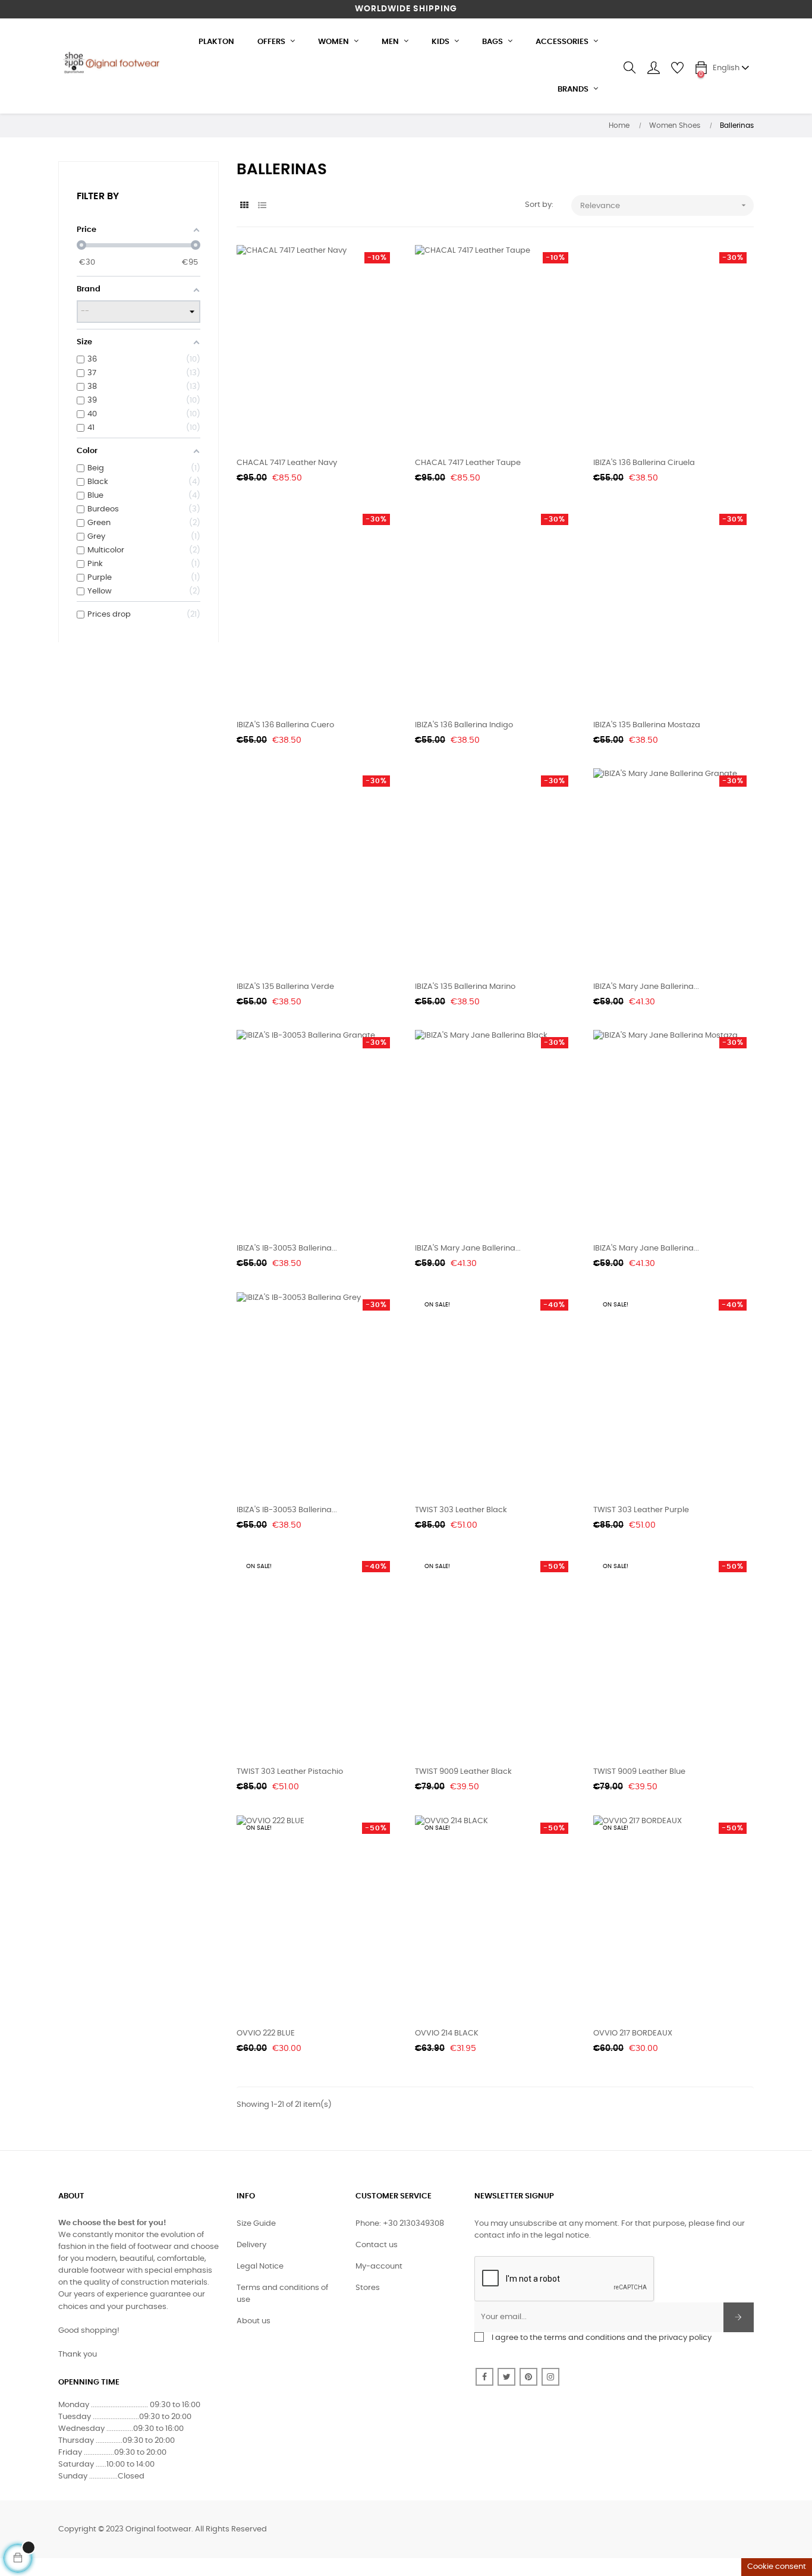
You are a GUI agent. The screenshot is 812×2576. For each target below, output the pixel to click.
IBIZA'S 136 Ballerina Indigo (464, 725)
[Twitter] (506, 2377)
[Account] (653, 68)
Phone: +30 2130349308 (400, 2224)
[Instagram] (550, 2377)
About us (254, 2321)
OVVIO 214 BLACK (447, 2033)
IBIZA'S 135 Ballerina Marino (465, 987)
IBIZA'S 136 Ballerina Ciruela (644, 463)
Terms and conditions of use (282, 2294)
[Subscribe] (739, 2317)
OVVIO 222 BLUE (266, 2033)
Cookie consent (777, 2567)
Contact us (377, 2245)
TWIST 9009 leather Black (463, 1772)
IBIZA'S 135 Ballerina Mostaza (647, 725)
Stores (368, 2288)
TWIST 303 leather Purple (641, 1510)
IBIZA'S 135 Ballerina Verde (285, 987)
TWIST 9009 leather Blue (639, 1772)
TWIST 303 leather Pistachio (290, 1772)
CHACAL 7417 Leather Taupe (468, 463)
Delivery (251, 2245)
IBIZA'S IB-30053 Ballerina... (287, 1248)
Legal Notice (260, 2266)
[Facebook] (484, 2377)
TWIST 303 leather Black (461, 1510)
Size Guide (256, 2224)
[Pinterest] (528, 2377)
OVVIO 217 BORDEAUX (633, 2033)
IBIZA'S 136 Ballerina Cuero (285, 725)
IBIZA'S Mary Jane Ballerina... (646, 987)
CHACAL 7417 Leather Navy (287, 463)
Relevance (664, 205)
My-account (379, 2266)
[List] (262, 206)
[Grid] (244, 206)
